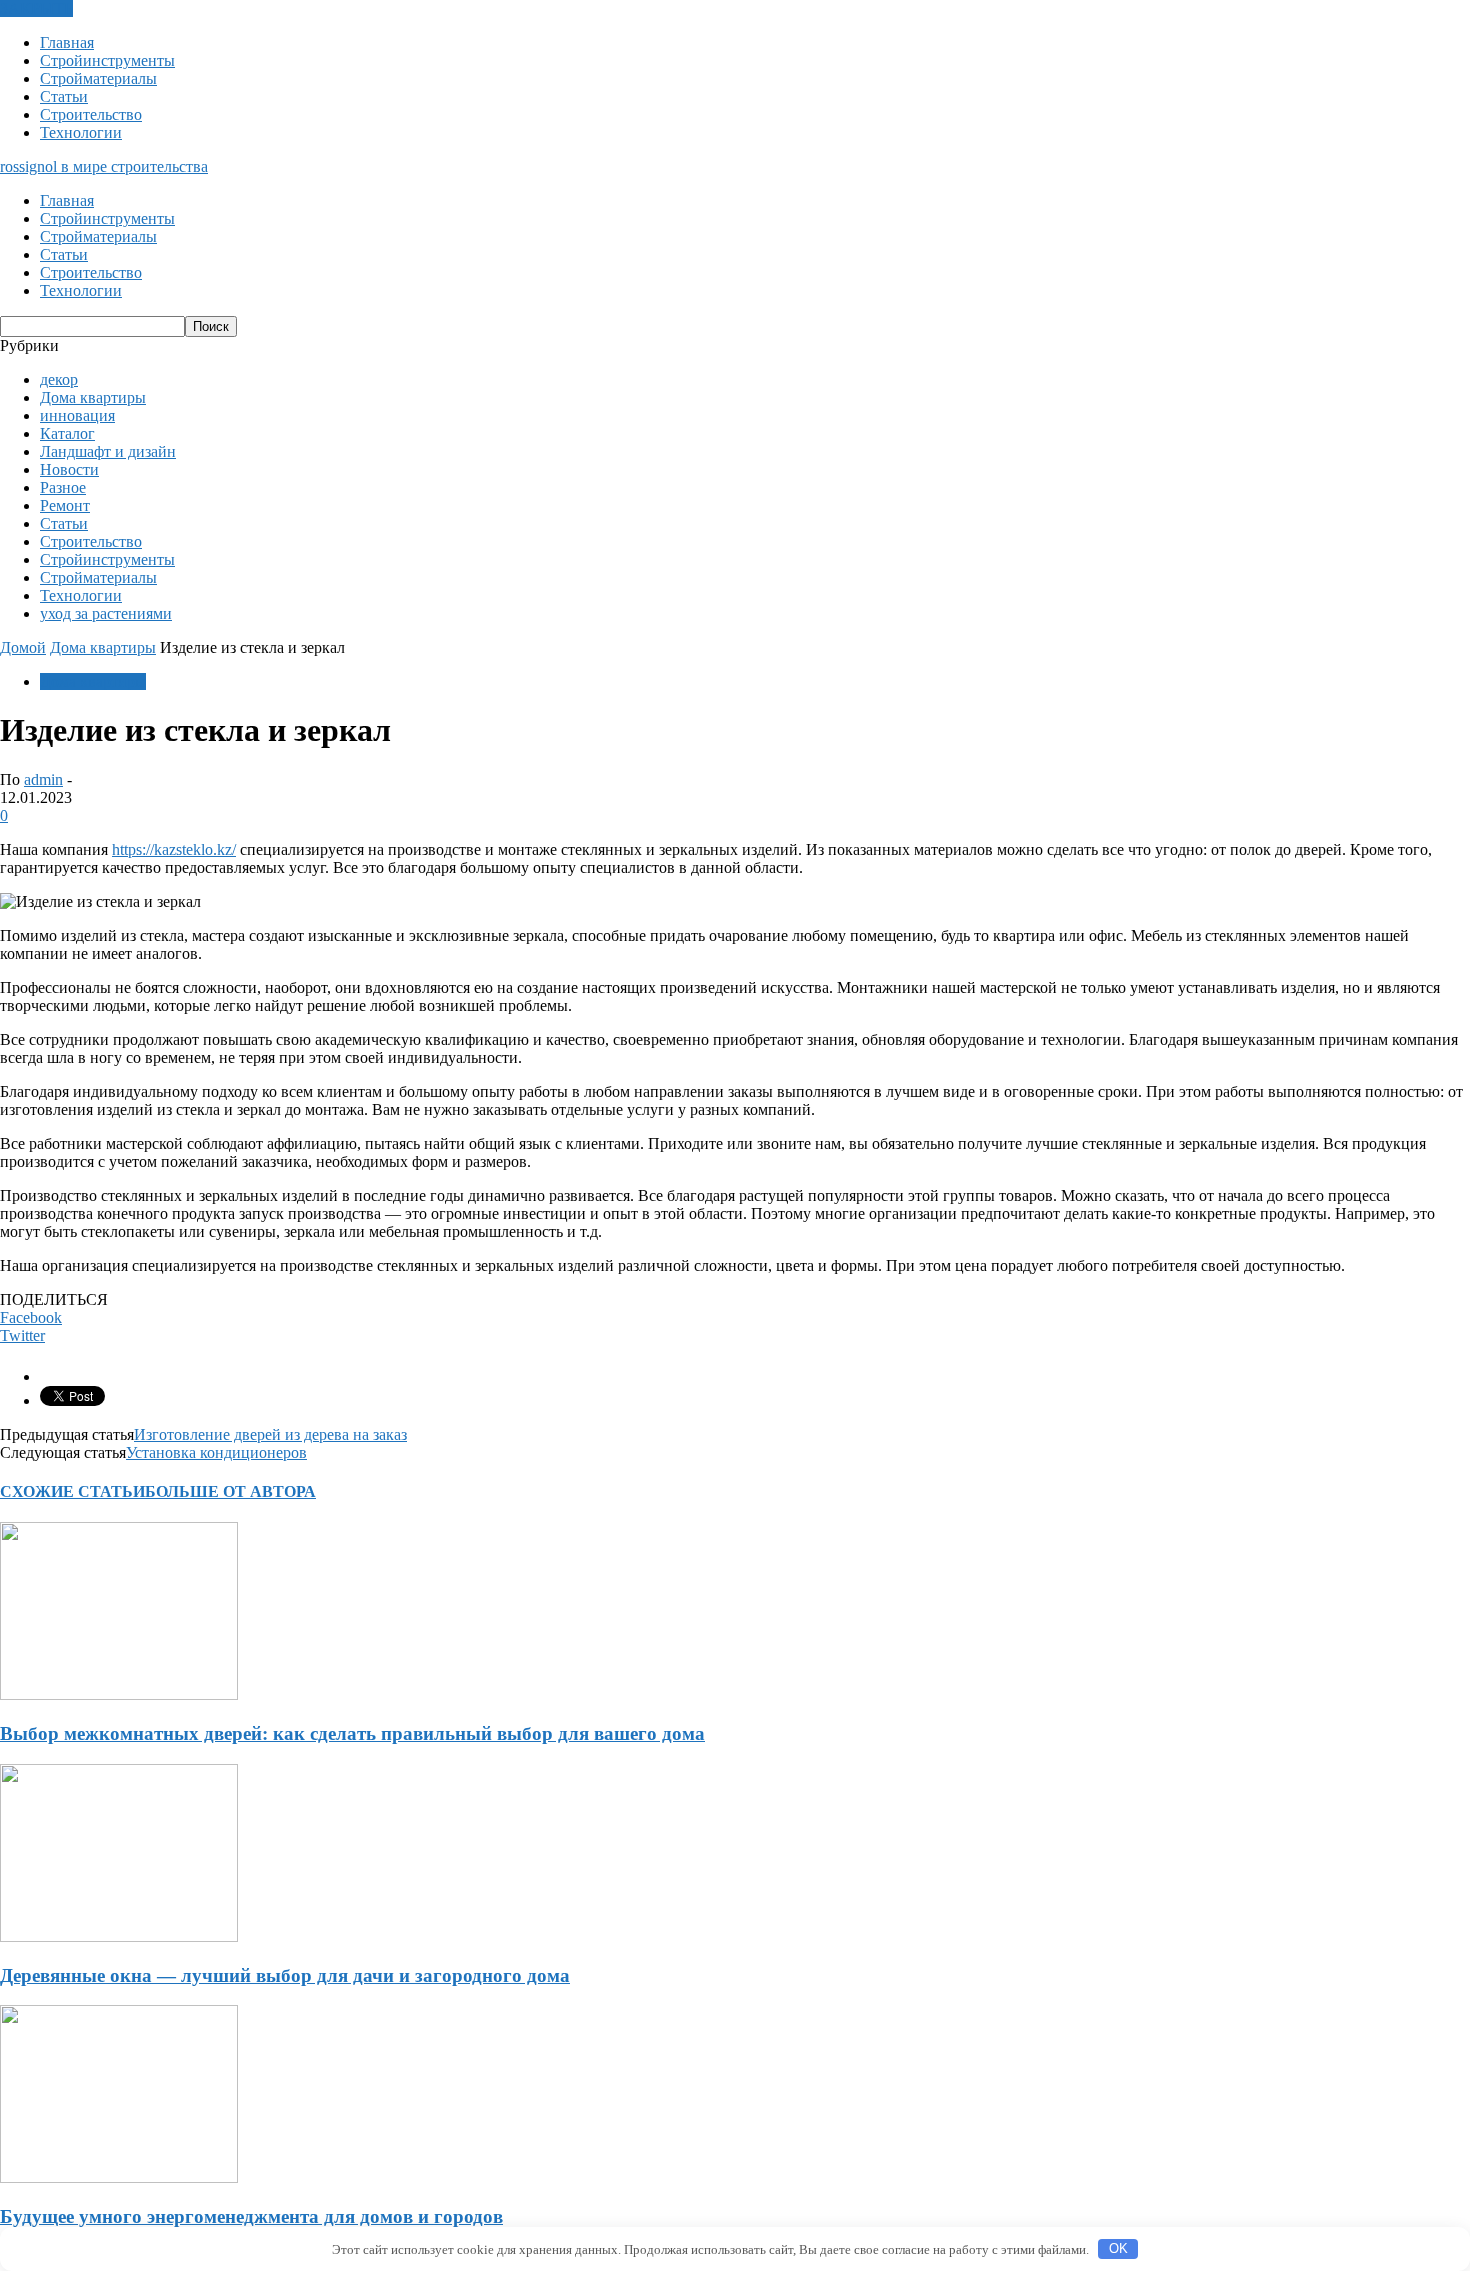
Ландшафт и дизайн (108, 451)
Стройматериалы (98, 78)
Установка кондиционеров (216, 1452)
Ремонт (65, 505)
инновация (77, 415)
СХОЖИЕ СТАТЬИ (72, 1491)
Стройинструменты (107, 60)
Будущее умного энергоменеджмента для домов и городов (251, 2216)
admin (43, 779)
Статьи (64, 96)
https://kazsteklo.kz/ (174, 849)
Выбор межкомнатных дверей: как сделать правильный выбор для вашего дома (352, 1733)
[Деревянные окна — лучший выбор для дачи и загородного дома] (119, 1936)
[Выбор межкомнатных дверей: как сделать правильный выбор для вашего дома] (119, 1694)
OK (1118, 2248)
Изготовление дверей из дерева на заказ (270, 1434)
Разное (63, 487)
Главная (67, 42)
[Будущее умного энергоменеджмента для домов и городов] (119, 2177)
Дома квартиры (93, 397)
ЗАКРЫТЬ (36, 8)
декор (59, 379)
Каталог (67, 433)
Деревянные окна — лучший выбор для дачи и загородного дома (285, 1975)
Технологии (81, 132)
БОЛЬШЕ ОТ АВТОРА (230, 1491)
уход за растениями (106, 613)
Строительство (91, 114)
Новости (69, 469)
